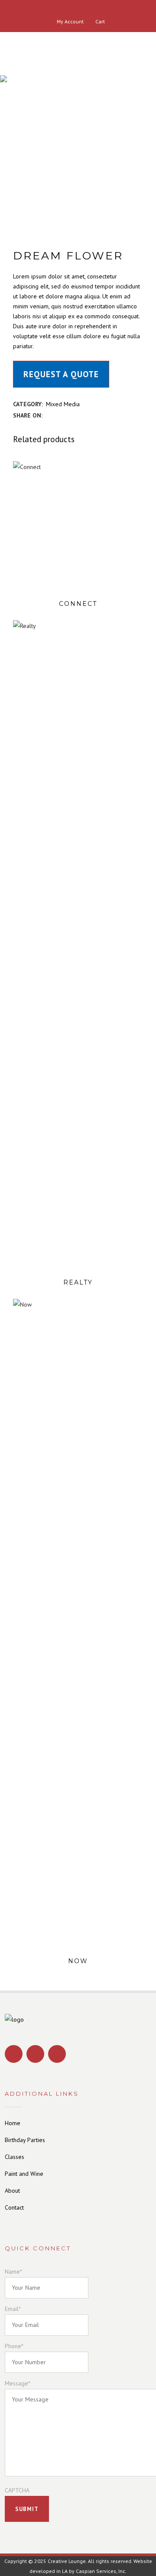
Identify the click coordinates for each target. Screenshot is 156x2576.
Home (13, 2123)
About (12, 2191)
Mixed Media (63, 404)
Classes (15, 2157)
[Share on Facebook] (48, 415)
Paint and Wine (24, 2174)
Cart (99, 21)
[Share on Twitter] (57, 415)
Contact (14, 2207)
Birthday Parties (25, 2140)
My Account (70, 21)
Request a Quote (61, 374)
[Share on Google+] (67, 415)
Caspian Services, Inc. (101, 2571)
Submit (27, 2509)
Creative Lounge (67, 2561)
